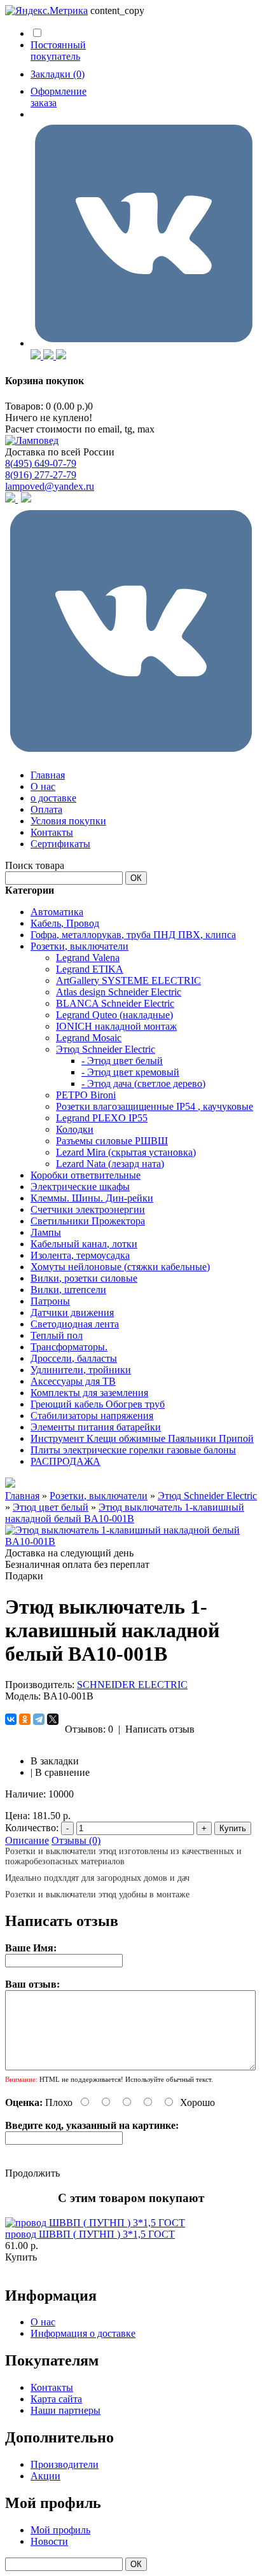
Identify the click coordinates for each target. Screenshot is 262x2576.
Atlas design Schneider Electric (119, 992)
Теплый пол (57, 1335)
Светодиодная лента (75, 1324)
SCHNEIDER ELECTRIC (132, 1685)
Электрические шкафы (80, 1187)
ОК (136, 878)
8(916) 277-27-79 (41, 475)
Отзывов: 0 (89, 1729)
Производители (65, 2464)
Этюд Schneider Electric (106, 1049)
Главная (48, 775)
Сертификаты (60, 844)
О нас (43, 786)
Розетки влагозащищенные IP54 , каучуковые (155, 1106)
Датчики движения (72, 1312)
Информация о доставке (83, 2333)
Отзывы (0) (76, 1840)
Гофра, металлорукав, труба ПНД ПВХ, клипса (133, 935)
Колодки (75, 1129)
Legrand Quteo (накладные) (114, 1015)
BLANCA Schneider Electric (115, 1003)
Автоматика (57, 912)
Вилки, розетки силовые (84, 1278)
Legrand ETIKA (90, 969)
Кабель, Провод (65, 923)
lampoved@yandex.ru (50, 486)
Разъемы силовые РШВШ (112, 1141)
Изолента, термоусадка (80, 1255)
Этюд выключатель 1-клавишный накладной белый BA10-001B (125, 1513)
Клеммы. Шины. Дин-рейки (92, 1198)
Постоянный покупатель (58, 51)
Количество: (32, 1828)
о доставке (53, 798)
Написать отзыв (160, 1729)
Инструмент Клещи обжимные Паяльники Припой (142, 1438)
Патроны (50, 1301)
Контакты (52, 832)
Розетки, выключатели (79, 946)
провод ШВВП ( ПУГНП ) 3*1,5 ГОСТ (90, 2234)
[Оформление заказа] (144, 343)
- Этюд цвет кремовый (130, 1072)
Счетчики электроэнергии (88, 1209)
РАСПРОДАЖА (65, 1461)
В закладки (55, 1761)
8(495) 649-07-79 (41, 463)
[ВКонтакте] (11, 1719)
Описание (27, 1840)
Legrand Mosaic (89, 1038)
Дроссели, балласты (74, 1358)
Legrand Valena (88, 958)
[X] (53, 1719)
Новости (49, 2541)
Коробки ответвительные (86, 1175)
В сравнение (62, 1772)
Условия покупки (68, 821)
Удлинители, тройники (81, 1370)
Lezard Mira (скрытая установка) (126, 1152)
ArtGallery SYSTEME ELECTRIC (128, 980)
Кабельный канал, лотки (84, 1244)
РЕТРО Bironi (86, 1095)
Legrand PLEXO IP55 (102, 1118)
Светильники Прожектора (88, 1221)
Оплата (46, 809)
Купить (21, 2257)
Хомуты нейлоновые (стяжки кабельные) (120, 1267)
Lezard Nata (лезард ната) (110, 1164)
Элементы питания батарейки (96, 1427)
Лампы (46, 1232)
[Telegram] (39, 1719)
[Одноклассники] (25, 1719)
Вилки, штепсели (68, 1290)
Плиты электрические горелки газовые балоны (133, 1450)
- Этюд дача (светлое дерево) (143, 1084)
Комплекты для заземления (89, 1393)
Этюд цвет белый (51, 1507)
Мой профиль (60, 2530)
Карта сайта (56, 2399)
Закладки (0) (58, 74)
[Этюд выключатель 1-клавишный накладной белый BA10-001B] (131, 1541)
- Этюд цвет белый (122, 1061)
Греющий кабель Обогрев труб (98, 1404)
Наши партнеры (65, 2410)
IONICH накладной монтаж (116, 1026)
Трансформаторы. (69, 1347)
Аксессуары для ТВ (73, 1381)
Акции (45, 2476)
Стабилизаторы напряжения (92, 1416)
